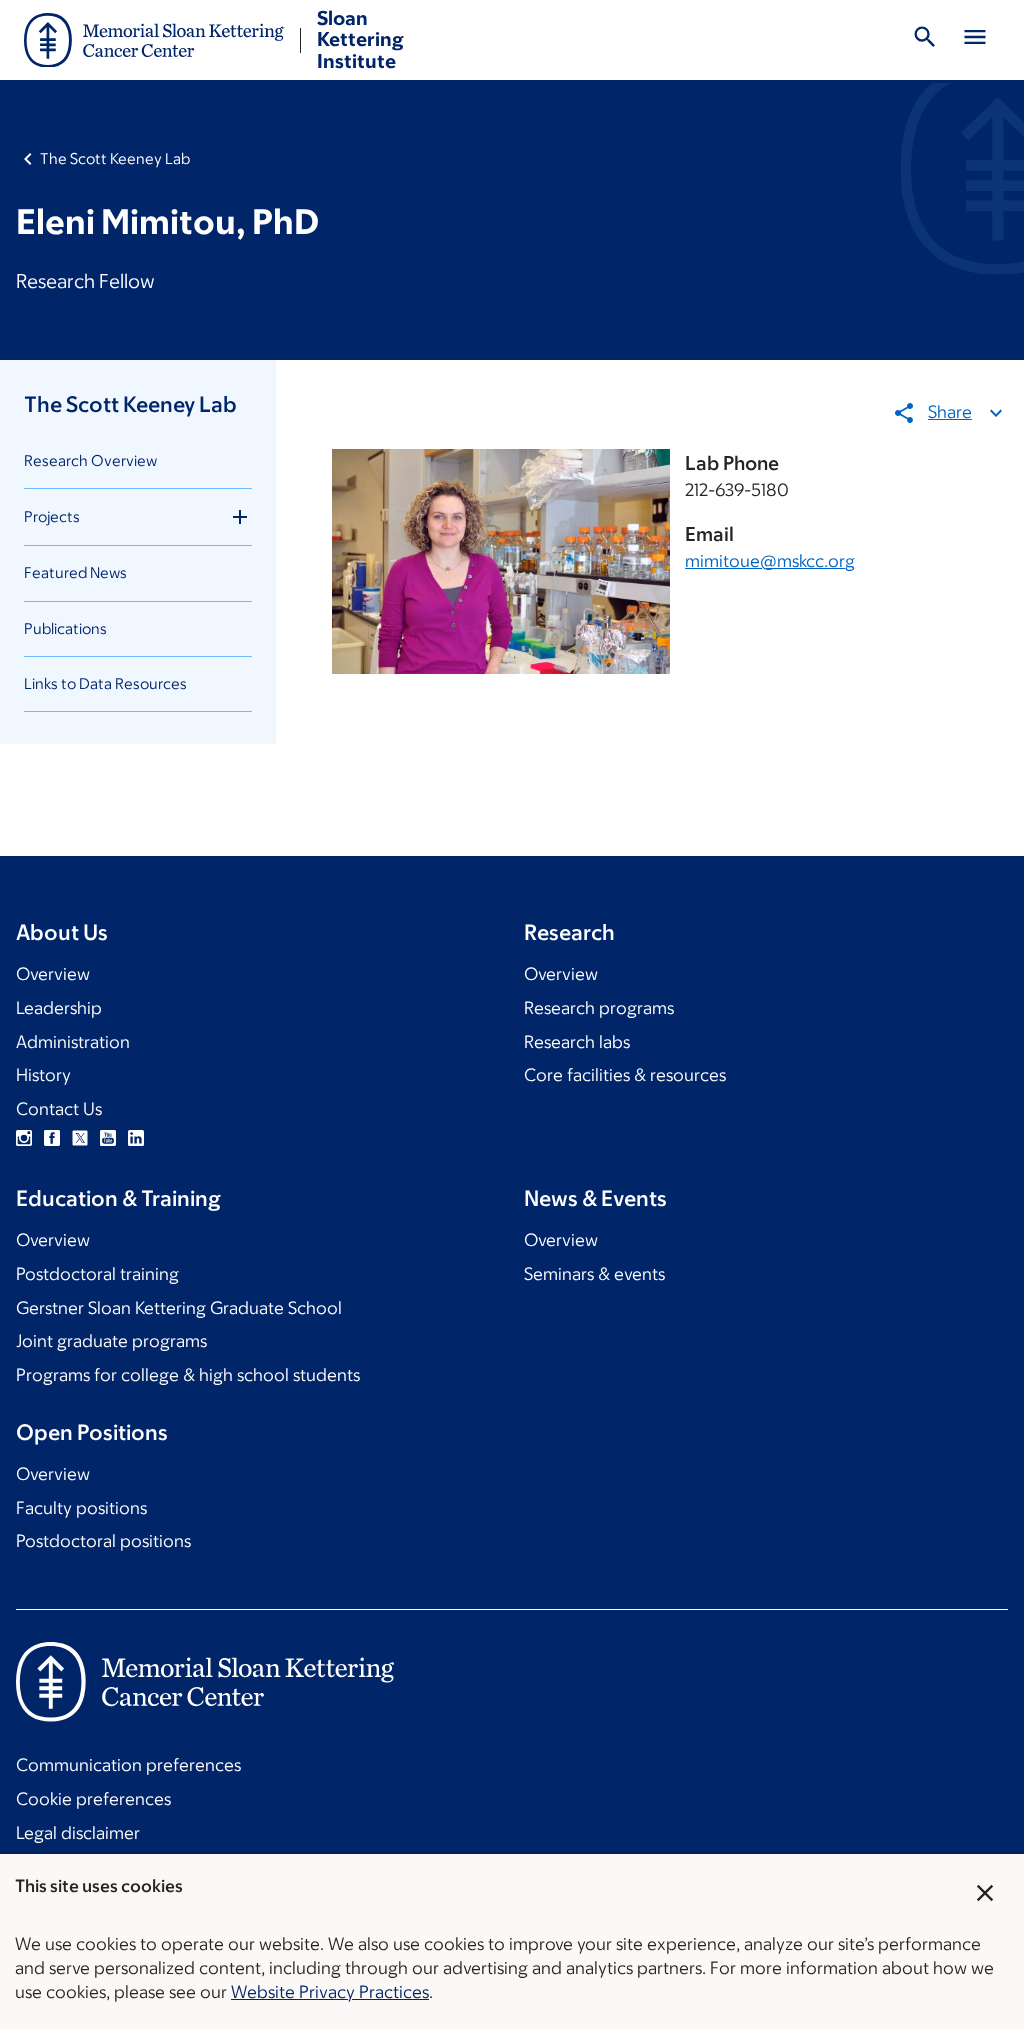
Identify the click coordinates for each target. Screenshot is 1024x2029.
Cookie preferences (93, 1799)
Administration (73, 1042)
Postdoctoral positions (103, 1541)
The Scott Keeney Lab (115, 158)
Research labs (577, 1042)
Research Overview (90, 460)
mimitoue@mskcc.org (770, 561)
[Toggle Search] (925, 40)
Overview (53, 974)
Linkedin (136, 1138)
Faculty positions (81, 1508)
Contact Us (59, 1109)
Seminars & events (594, 1274)
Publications (65, 628)
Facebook (52, 1138)
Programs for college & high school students (188, 1375)
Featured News (75, 572)
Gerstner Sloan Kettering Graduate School (179, 1308)
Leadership (59, 1008)
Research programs (599, 1008)
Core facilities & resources (625, 1075)
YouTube (108, 1138)
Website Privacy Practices (330, 1992)
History (43, 1075)
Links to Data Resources (105, 683)
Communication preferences (128, 1765)
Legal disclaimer (78, 1833)
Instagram (24, 1138)
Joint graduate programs (111, 1341)
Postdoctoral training (97, 1274)
